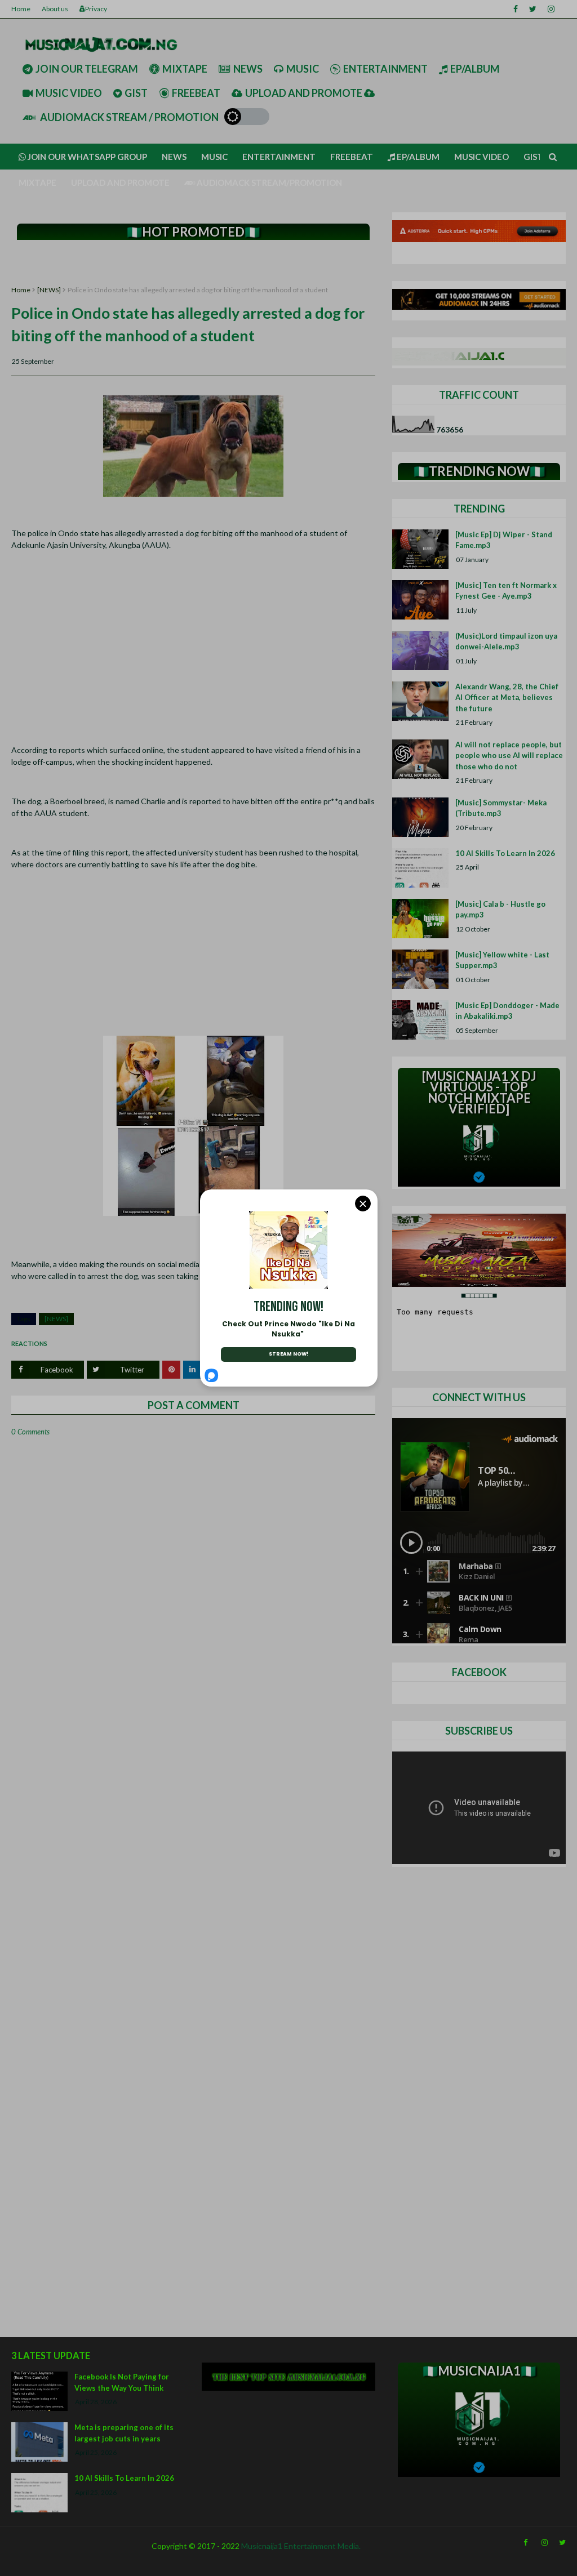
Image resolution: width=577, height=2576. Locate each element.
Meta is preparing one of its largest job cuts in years (124, 2433)
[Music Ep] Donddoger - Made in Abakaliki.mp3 (507, 1011)
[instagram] (551, 9)
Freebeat (196, 93)
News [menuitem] (174, 157)
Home (21, 9)
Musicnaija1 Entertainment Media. (301, 2546)
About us (55, 9)
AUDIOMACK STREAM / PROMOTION (128, 117)
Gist (136, 93)
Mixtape (185, 69)
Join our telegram (87, 69)
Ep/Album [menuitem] (417, 157)
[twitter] (533, 9)
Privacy (96, 9)
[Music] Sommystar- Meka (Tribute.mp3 (501, 808)
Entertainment (385, 69)
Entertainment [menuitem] (279, 157)
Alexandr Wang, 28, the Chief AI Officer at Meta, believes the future (507, 698)
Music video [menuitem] (481, 157)
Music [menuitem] (214, 157)
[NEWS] (49, 290)
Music (303, 69)
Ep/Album (475, 69)
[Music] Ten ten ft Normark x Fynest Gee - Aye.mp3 (506, 591)
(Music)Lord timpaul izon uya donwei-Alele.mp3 (506, 641)
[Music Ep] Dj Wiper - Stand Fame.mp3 (504, 540)
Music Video (69, 93)
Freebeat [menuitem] (352, 157)
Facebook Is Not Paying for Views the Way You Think (122, 2382)
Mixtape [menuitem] (37, 182)
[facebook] (516, 9)
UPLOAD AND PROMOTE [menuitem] (120, 182)
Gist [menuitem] (533, 157)
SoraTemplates (18, 2565)
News (248, 69)
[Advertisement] (193, 263)
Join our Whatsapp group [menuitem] (86, 157)
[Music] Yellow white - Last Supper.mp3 (502, 960)
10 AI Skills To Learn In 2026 (505, 853)
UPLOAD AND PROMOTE (305, 93)
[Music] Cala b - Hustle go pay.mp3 (500, 910)
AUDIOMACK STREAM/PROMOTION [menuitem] (268, 182)
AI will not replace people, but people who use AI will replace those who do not (509, 756)
